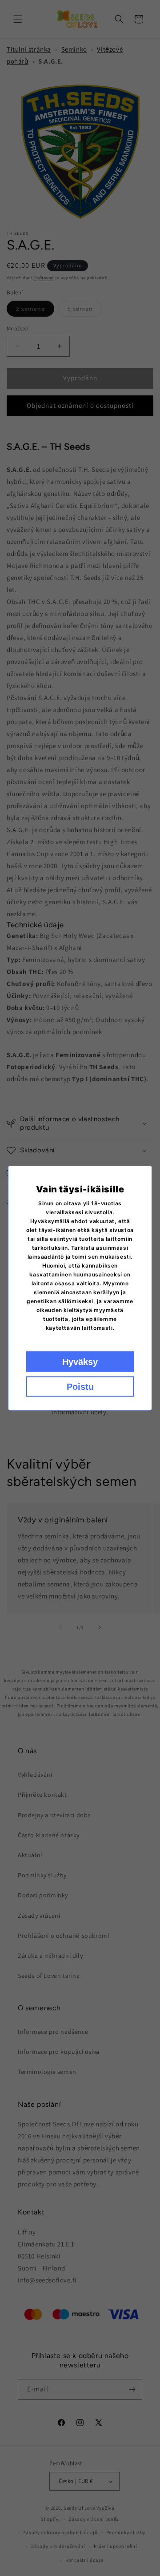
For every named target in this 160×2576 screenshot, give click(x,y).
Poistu (80, 1387)
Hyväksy (80, 1362)
